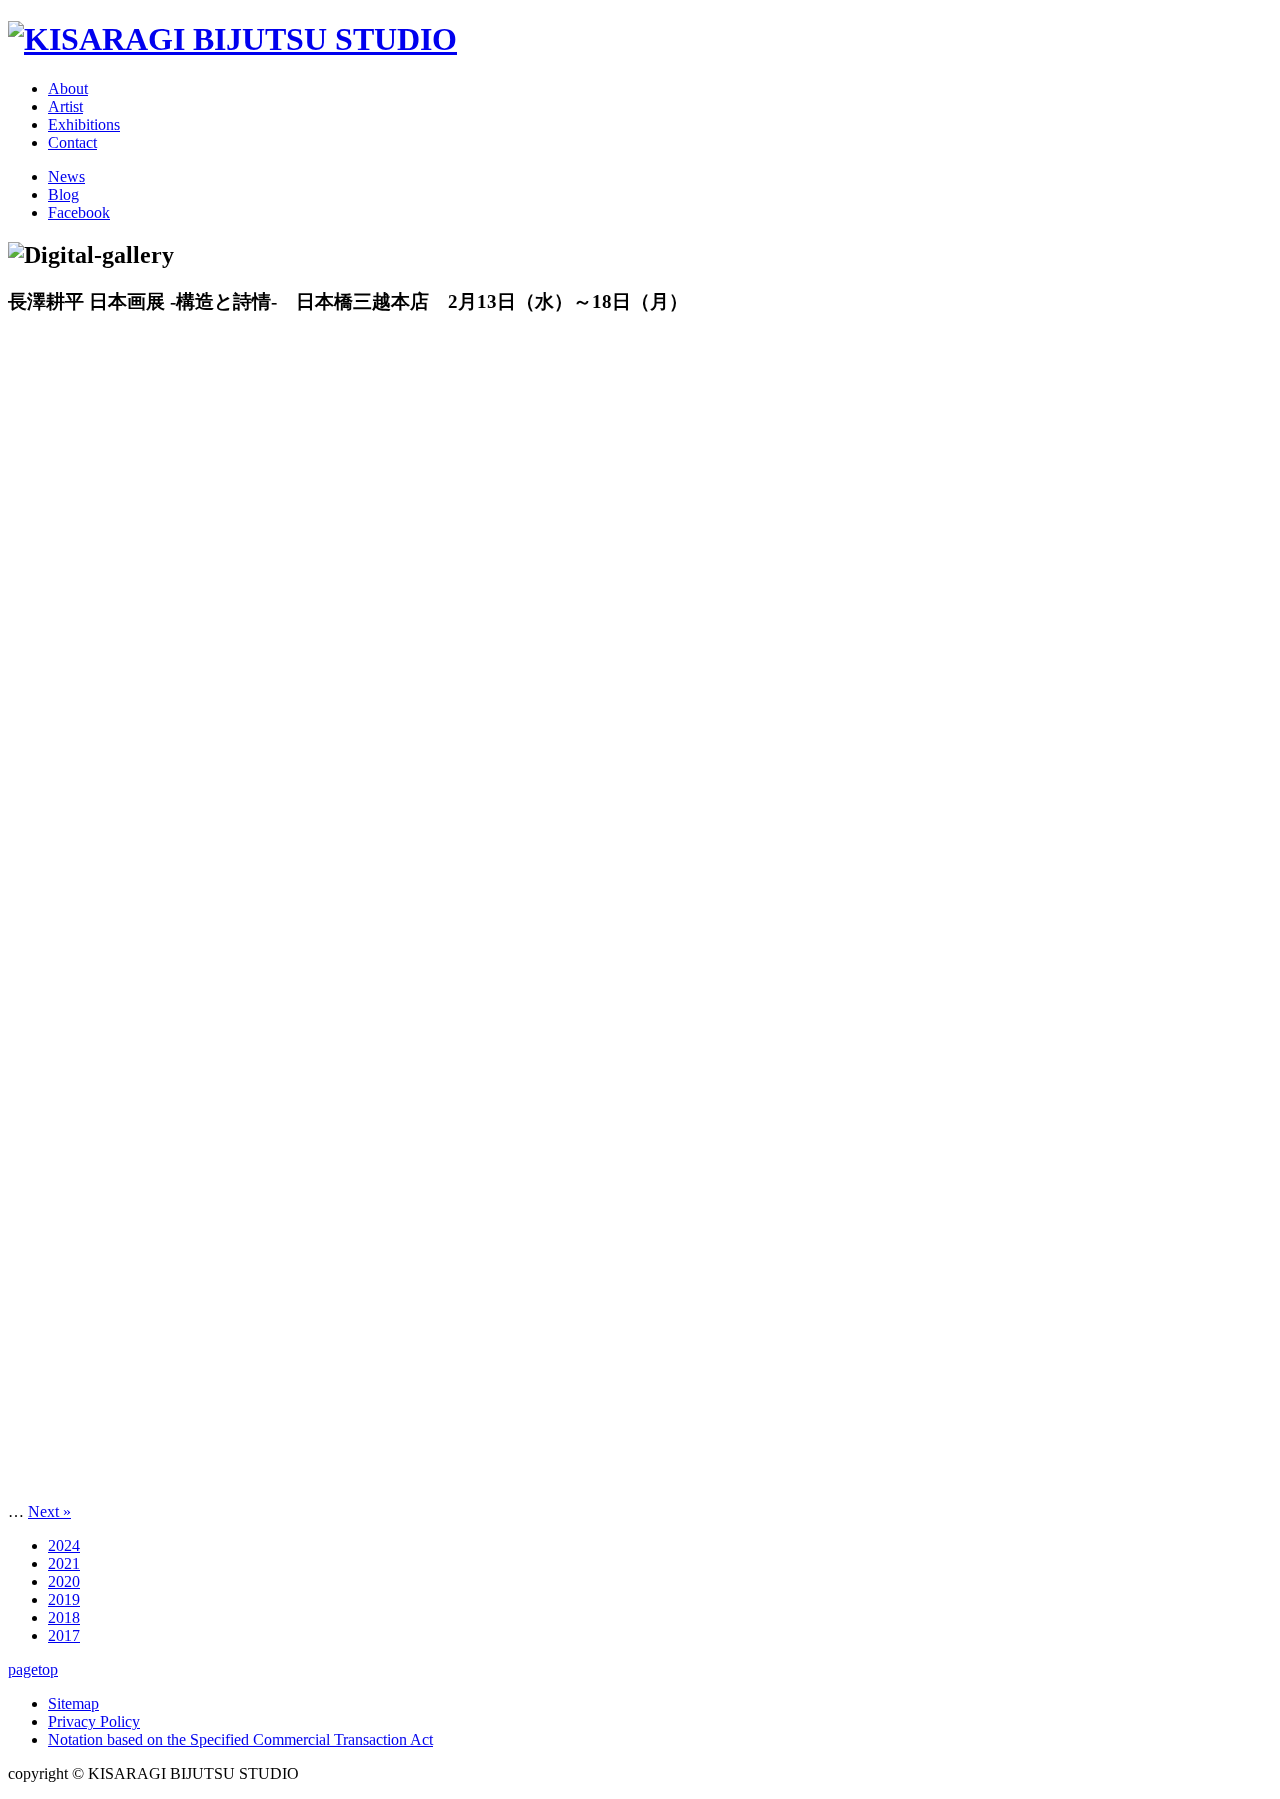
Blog (63, 194)
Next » (49, 1511)
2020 (64, 1581)
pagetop (33, 1669)
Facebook (79, 212)
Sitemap (73, 1703)
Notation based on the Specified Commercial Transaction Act (240, 1739)
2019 (64, 1599)
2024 (64, 1545)
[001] (640, 913)
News (66, 176)
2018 (64, 1617)
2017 (64, 1635)
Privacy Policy (94, 1721)
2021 (64, 1563)
